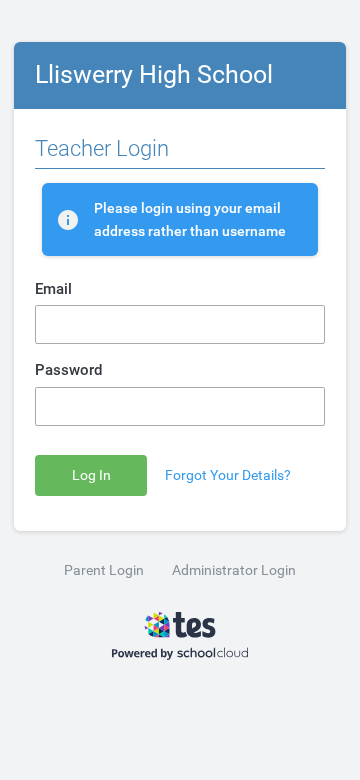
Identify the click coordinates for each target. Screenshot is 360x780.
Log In (91, 475)
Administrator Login (234, 570)
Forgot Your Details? (228, 475)
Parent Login (104, 570)
